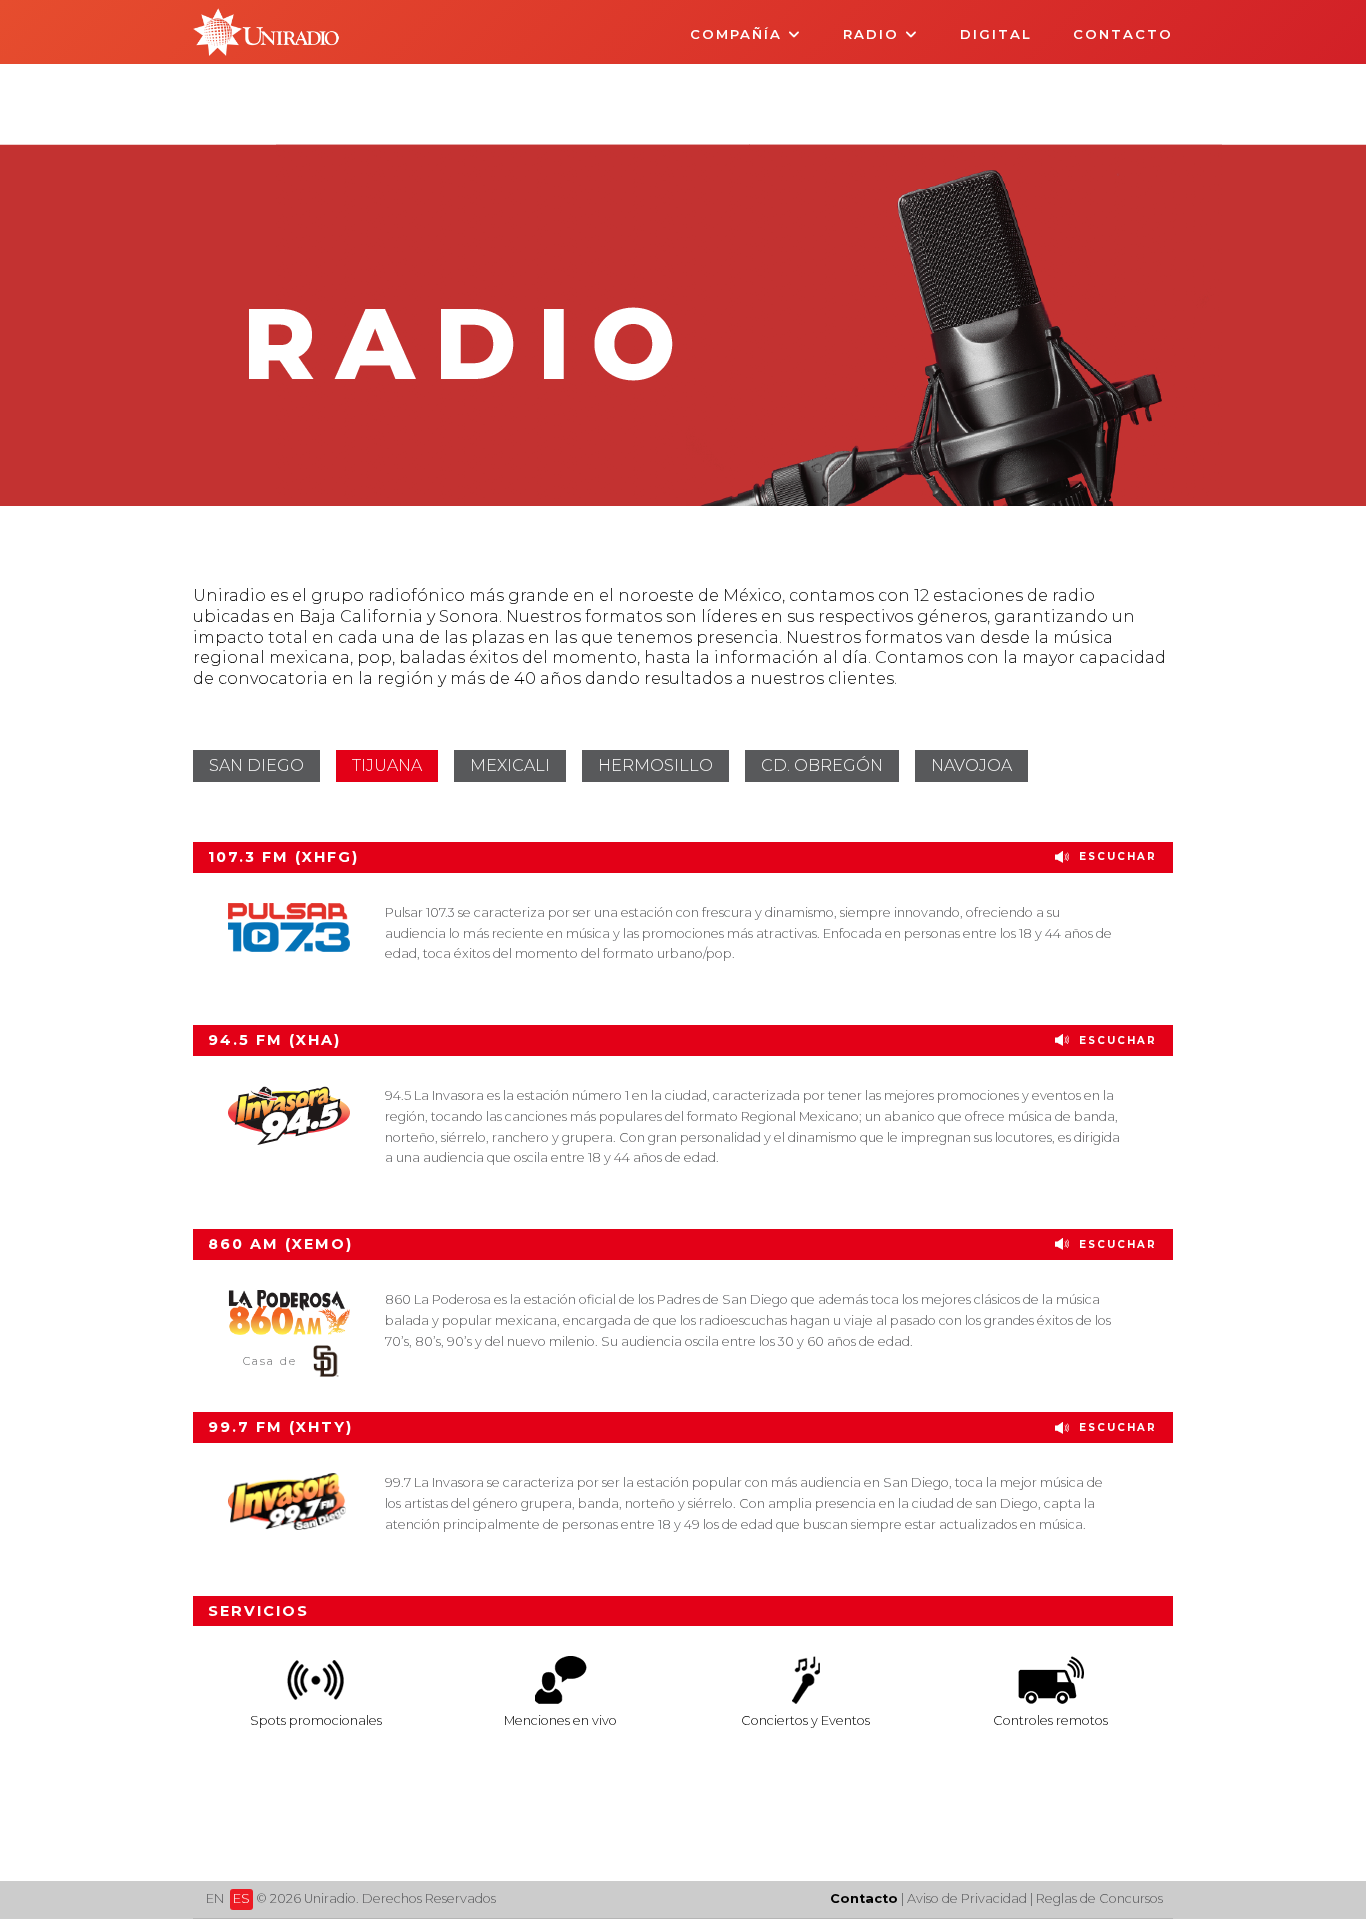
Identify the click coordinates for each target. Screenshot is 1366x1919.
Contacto (1123, 34)
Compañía (739, 34)
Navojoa (971, 765)
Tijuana (387, 765)
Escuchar (1115, 856)
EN (215, 1898)
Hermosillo (655, 765)
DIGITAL (996, 34)
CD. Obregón (822, 765)
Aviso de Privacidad (967, 1898)
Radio (874, 34)
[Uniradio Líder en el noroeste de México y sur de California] (266, 50)
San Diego (256, 765)
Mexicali (510, 765)
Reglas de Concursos (1099, 1898)
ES (241, 1898)
